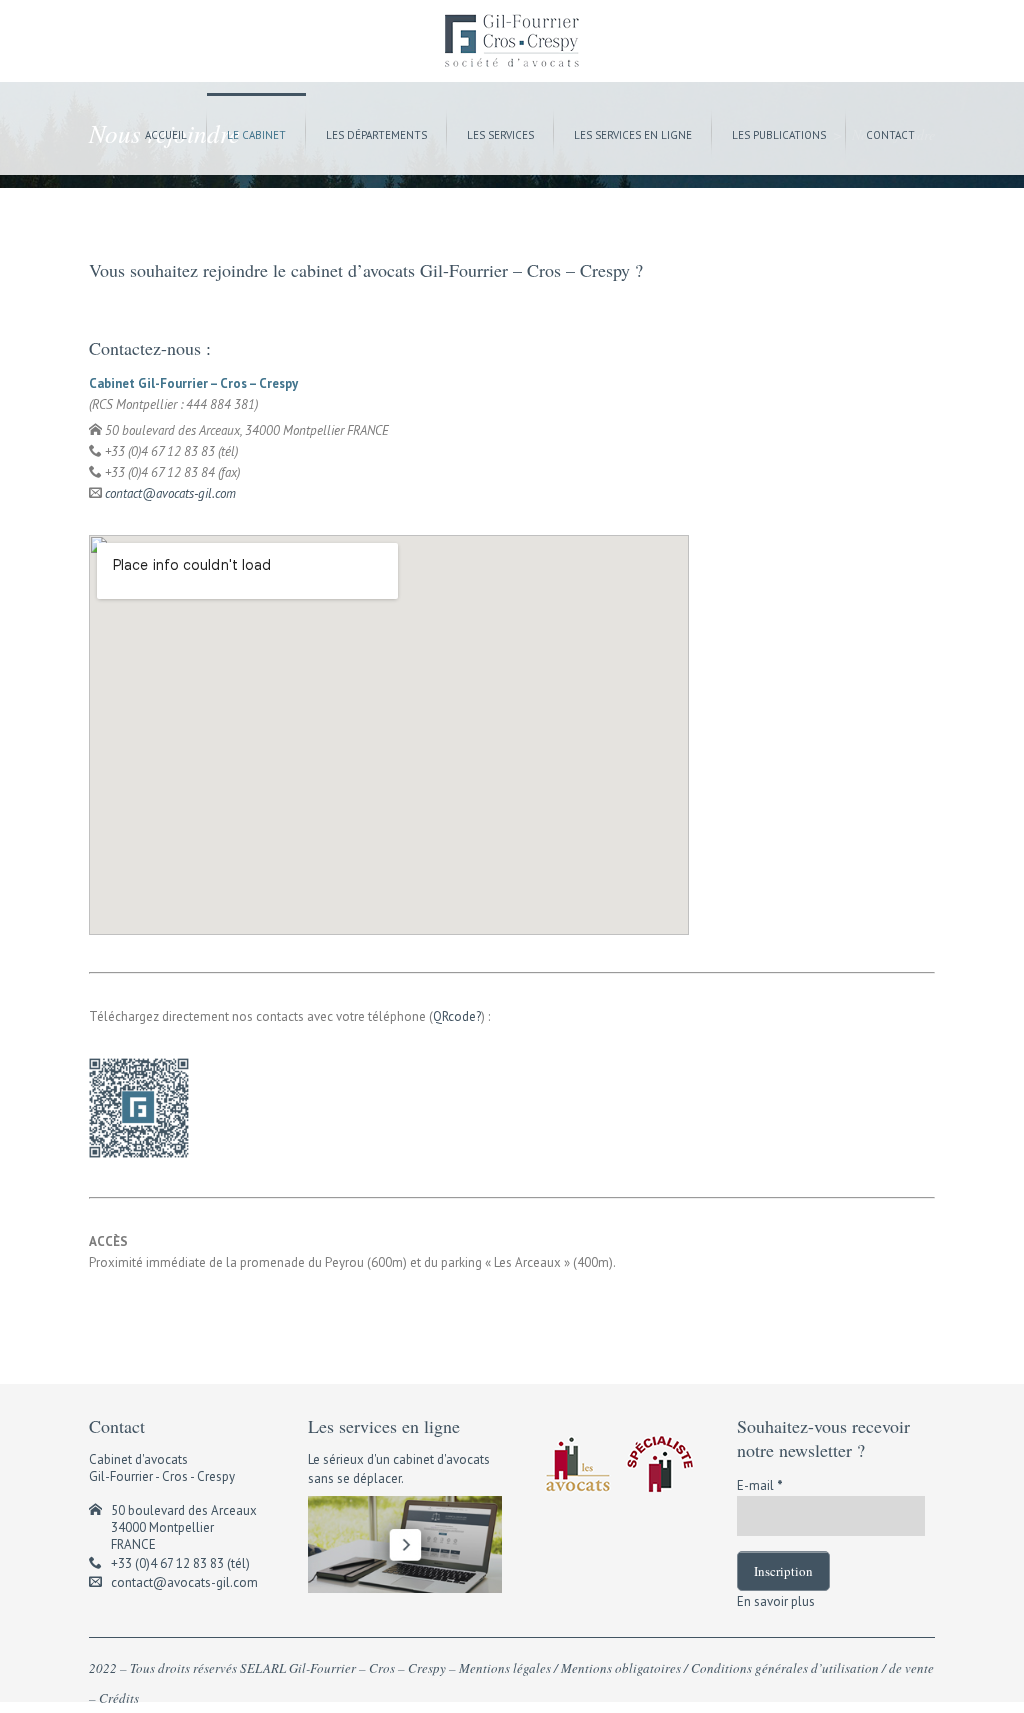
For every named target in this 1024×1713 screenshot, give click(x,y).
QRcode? (457, 1016)
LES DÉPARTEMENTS (376, 135)
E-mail (760, 1485)
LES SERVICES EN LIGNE (633, 135)
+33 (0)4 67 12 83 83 (167, 1563)
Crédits (119, 1698)
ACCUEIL (166, 135)
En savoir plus (776, 1601)
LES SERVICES (500, 135)
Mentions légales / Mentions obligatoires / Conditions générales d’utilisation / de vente (696, 1668)
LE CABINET (256, 135)
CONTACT (890, 135)
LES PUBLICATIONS (779, 135)
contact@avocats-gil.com (170, 493)
